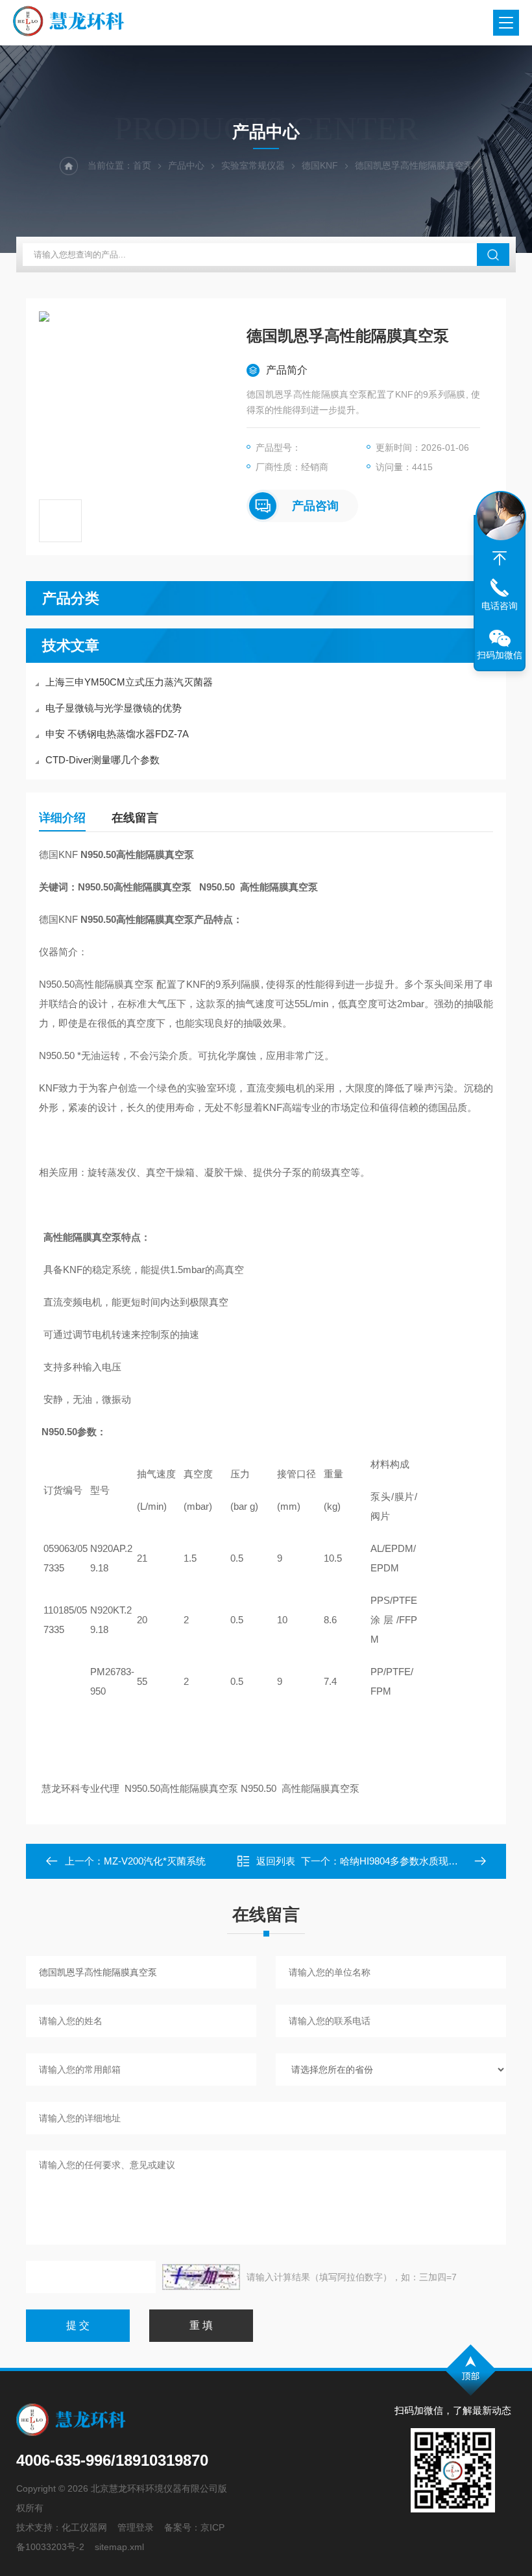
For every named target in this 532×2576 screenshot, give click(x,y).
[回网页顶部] (500, 558)
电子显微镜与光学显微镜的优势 (114, 708)
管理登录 (136, 2527)
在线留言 (135, 818)
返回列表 (276, 1861)
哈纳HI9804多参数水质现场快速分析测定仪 (433, 1861)
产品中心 (186, 165)
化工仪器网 (84, 2527)
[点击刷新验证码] (201, 2277)
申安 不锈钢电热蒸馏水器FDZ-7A (117, 734)
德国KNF (320, 165)
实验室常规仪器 (253, 165)
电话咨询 (500, 606)
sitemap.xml (119, 2547)
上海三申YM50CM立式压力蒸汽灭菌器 (129, 682)
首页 (142, 165)
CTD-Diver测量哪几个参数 (103, 760)
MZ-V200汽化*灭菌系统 (155, 1861)
